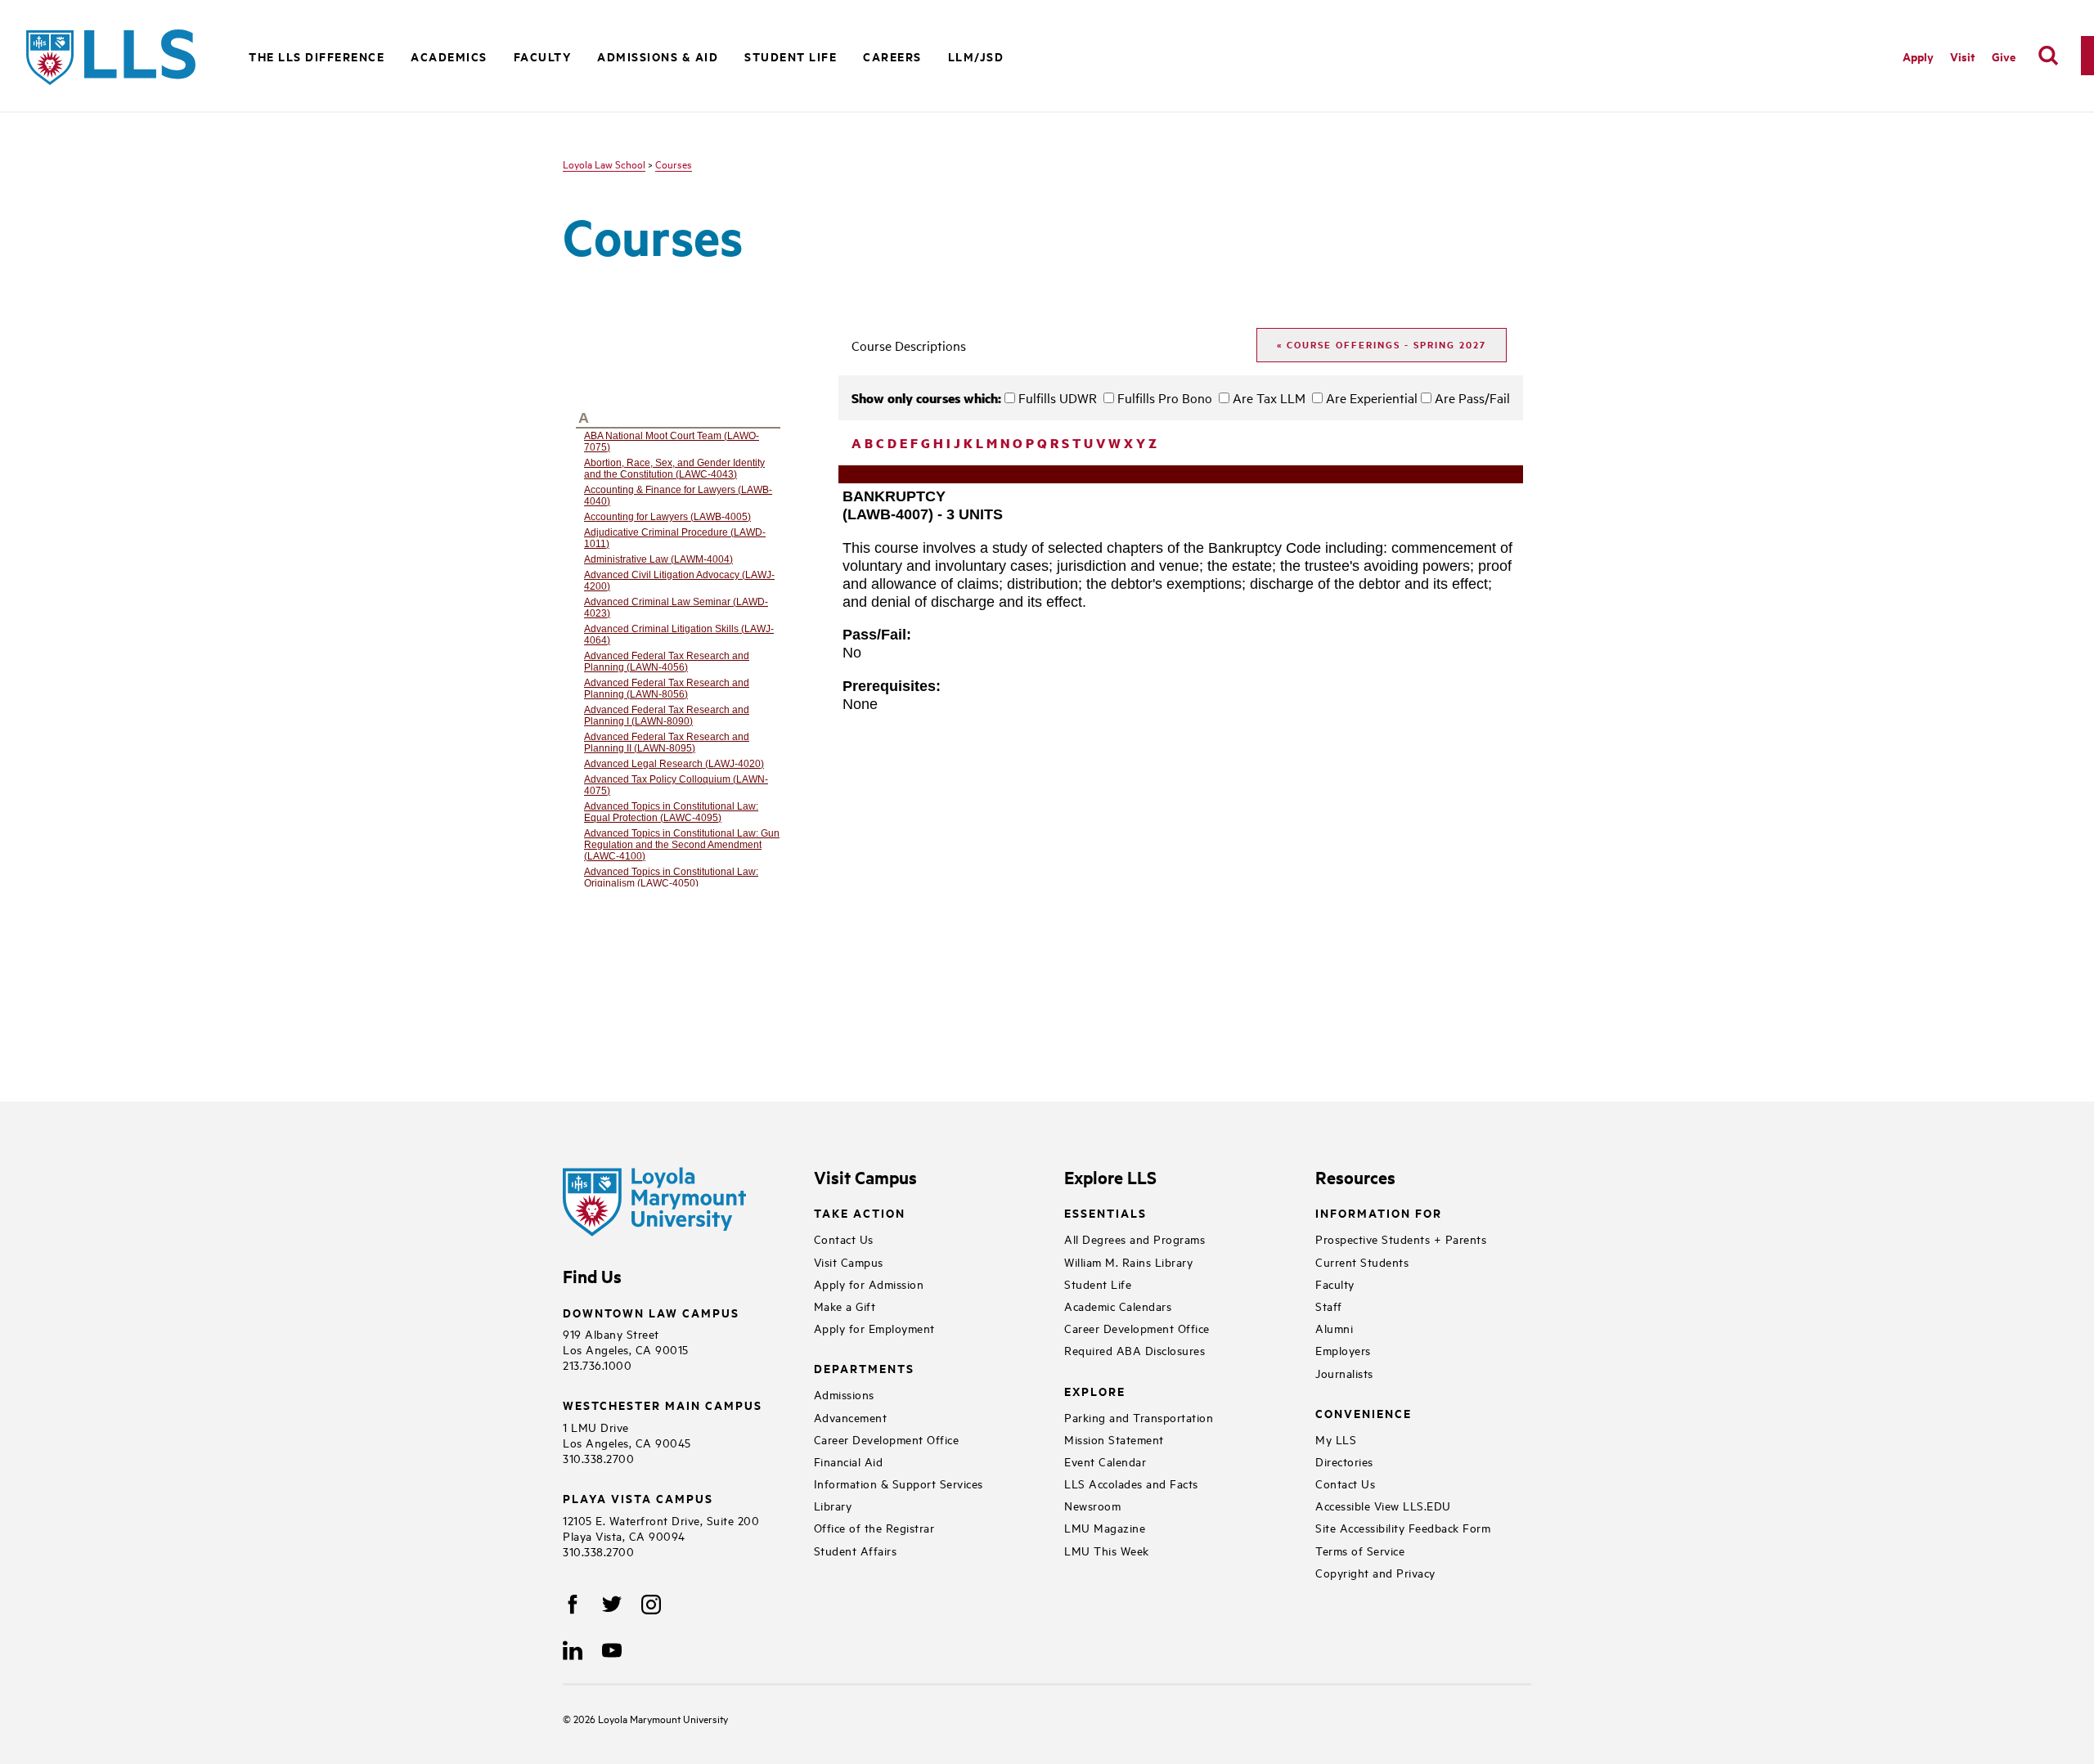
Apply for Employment (874, 1328)
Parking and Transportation (1139, 1417)
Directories (1344, 1461)
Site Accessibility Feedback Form (1403, 1527)
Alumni (1334, 1328)
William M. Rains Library (1128, 1261)
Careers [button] (892, 56)
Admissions (844, 1394)
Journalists (1344, 1373)
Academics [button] (449, 56)
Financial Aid (849, 1461)
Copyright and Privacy (1375, 1572)
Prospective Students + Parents (1401, 1239)
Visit (1963, 56)
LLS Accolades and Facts (1131, 1483)
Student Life (1098, 1284)
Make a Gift (845, 1306)
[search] (2048, 56)
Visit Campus (849, 1261)
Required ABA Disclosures (1135, 1350)
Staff (1329, 1306)
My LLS (1336, 1439)
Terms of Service (1360, 1550)
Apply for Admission (869, 1284)
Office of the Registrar (874, 1527)
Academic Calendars (1118, 1306)
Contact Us (844, 1239)
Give (2004, 56)
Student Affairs (856, 1550)
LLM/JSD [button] (976, 56)
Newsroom (1092, 1505)
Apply (1918, 56)
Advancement (851, 1417)
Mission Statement (1114, 1439)
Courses (674, 164)
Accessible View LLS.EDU (1383, 1505)
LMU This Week (1107, 1550)
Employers (1343, 1350)
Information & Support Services (899, 1483)
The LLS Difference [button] (317, 56)
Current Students (1362, 1261)
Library (833, 1505)
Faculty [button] (543, 56)
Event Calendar (1105, 1461)
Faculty (1335, 1284)
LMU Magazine (1105, 1527)
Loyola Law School (604, 164)
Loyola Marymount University (651, 1718)
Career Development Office (887, 1439)
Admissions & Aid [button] (658, 56)
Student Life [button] (791, 56)
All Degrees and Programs (1135, 1239)
